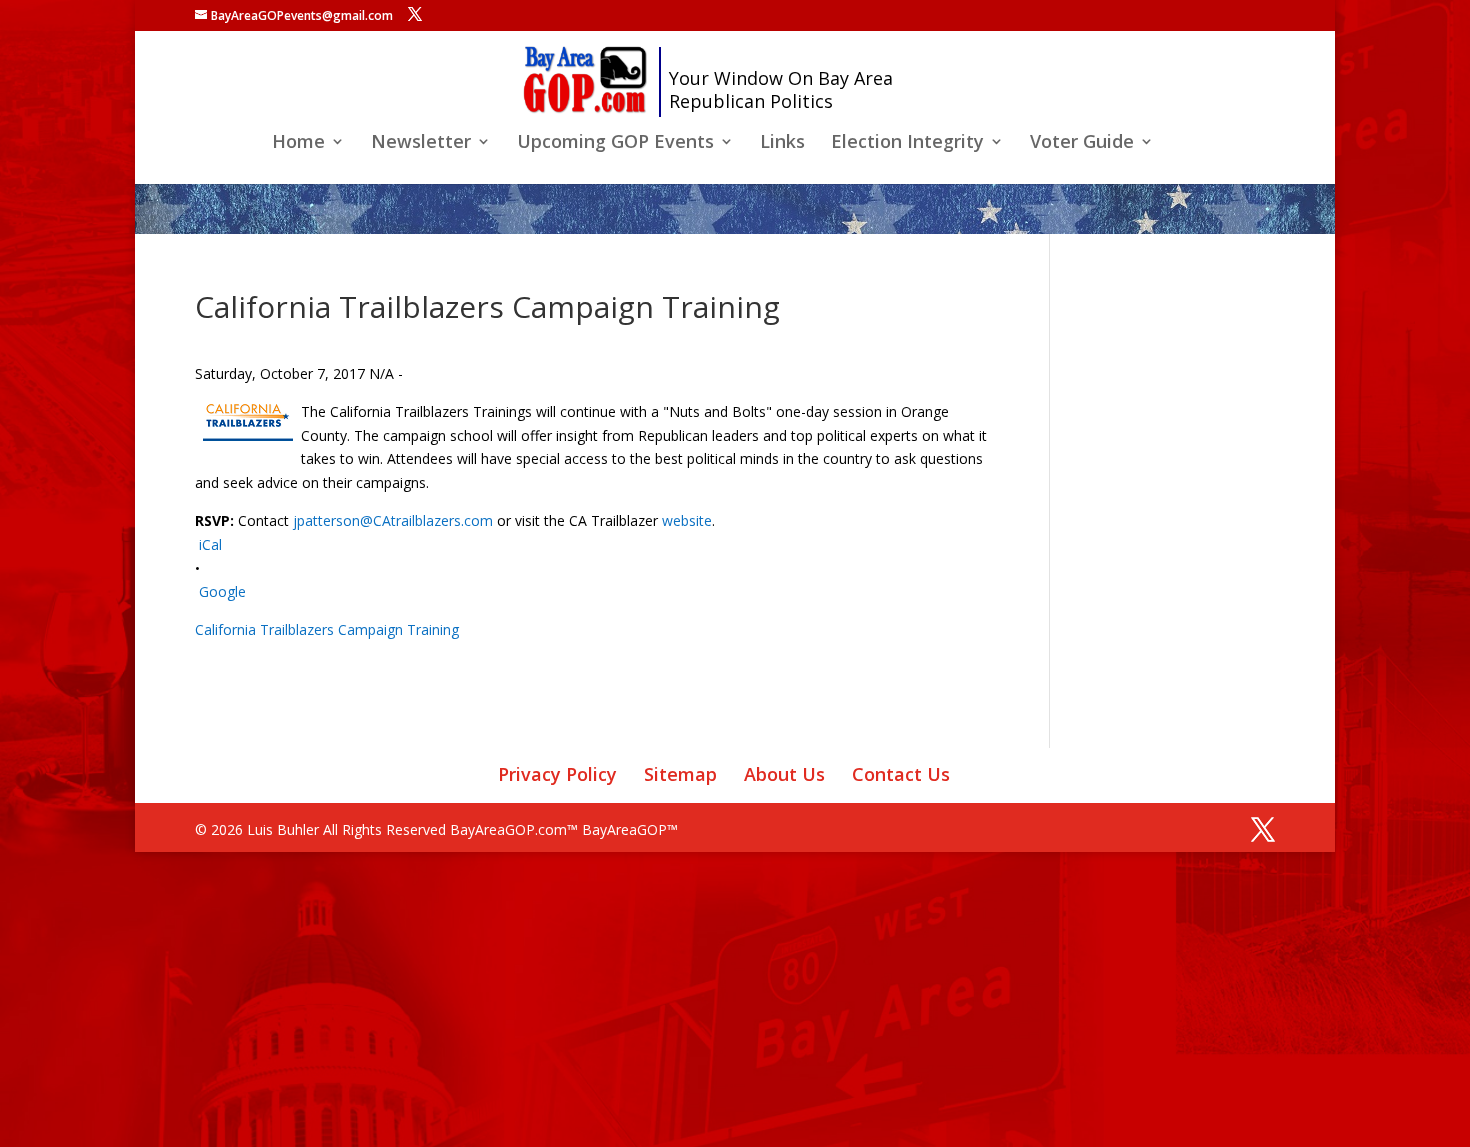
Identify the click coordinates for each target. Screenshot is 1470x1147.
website (687, 520)
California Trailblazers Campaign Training (327, 629)
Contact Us (901, 774)
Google (222, 591)
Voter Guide (1082, 143)
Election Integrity (907, 143)
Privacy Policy (557, 774)
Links (782, 143)
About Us (784, 774)
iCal (210, 544)
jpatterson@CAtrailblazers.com (393, 520)
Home (298, 143)
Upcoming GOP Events (615, 143)
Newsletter (421, 143)
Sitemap (680, 774)
